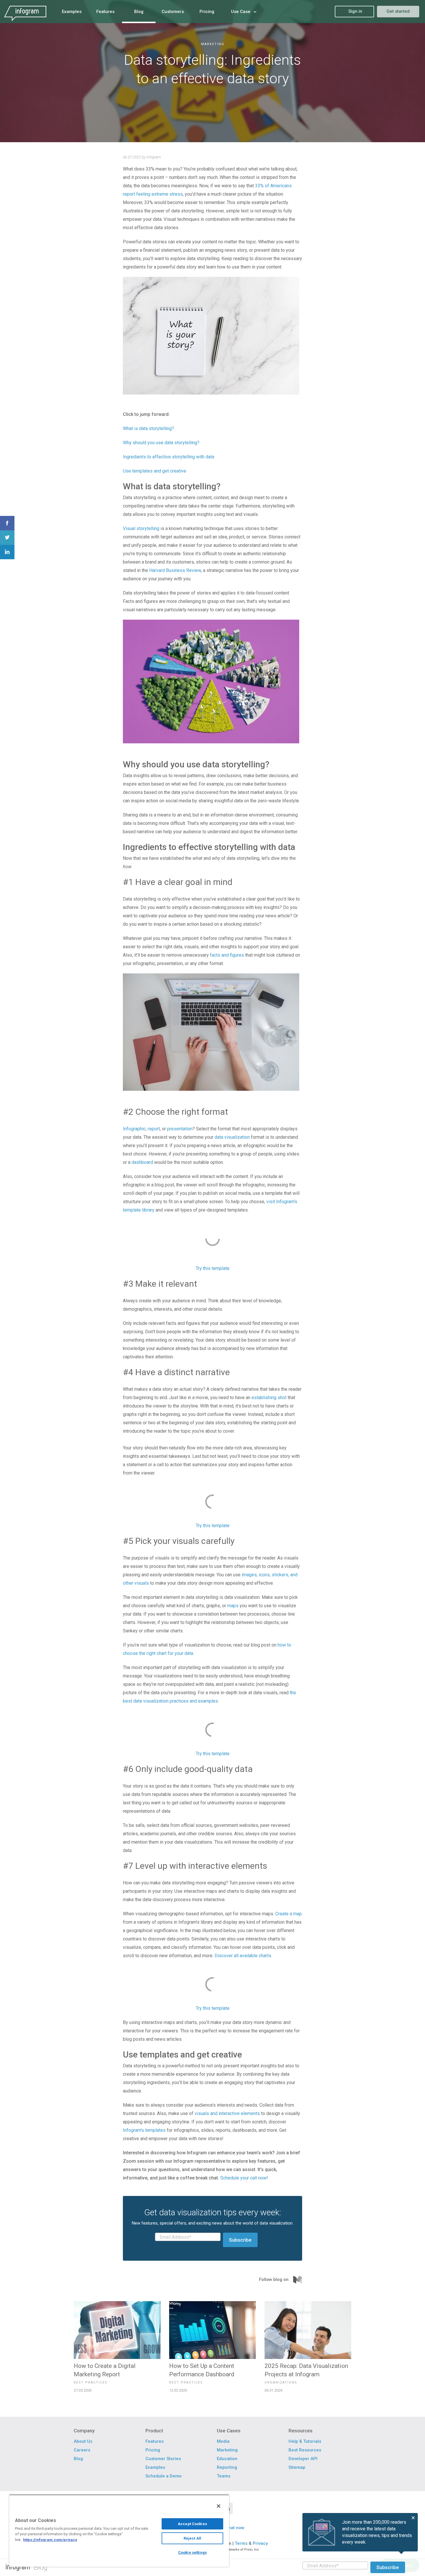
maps (233, 1606)
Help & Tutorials (305, 2441)
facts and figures (227, 955)
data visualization (232, 1137)
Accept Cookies (192, 2524)
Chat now (235, 2528)
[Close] (219, 2506)
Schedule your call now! (244, 2178)
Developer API (303, 2459)
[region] (119, 2531)
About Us (83, 2441)
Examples (155, 2467)
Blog (41, 2567)
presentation (180, 1129)
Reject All (192, 2538)
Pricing (153, 2450)
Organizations (281, 2383)
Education (227, 2459)
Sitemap (297, 2467)
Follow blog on (274, 2279)
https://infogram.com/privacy (50, 2540)
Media (223, 2441)
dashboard (142, 1162)
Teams (224, 2476)
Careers (82, 2450)
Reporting (227, 2467)
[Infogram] (25, 11)
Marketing (213, 44)
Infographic (134, 1129)
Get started (398, 11)
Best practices (91, 2383)
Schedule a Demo (163, 2476)
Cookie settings (192, 2552)
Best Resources (305, 2450)
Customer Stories (163, 2459)
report (154, 1129)
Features (155, 2441)
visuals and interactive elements (227, 2113)
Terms (241, 2543)
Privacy (260, 2543)
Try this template (213, 1268)
